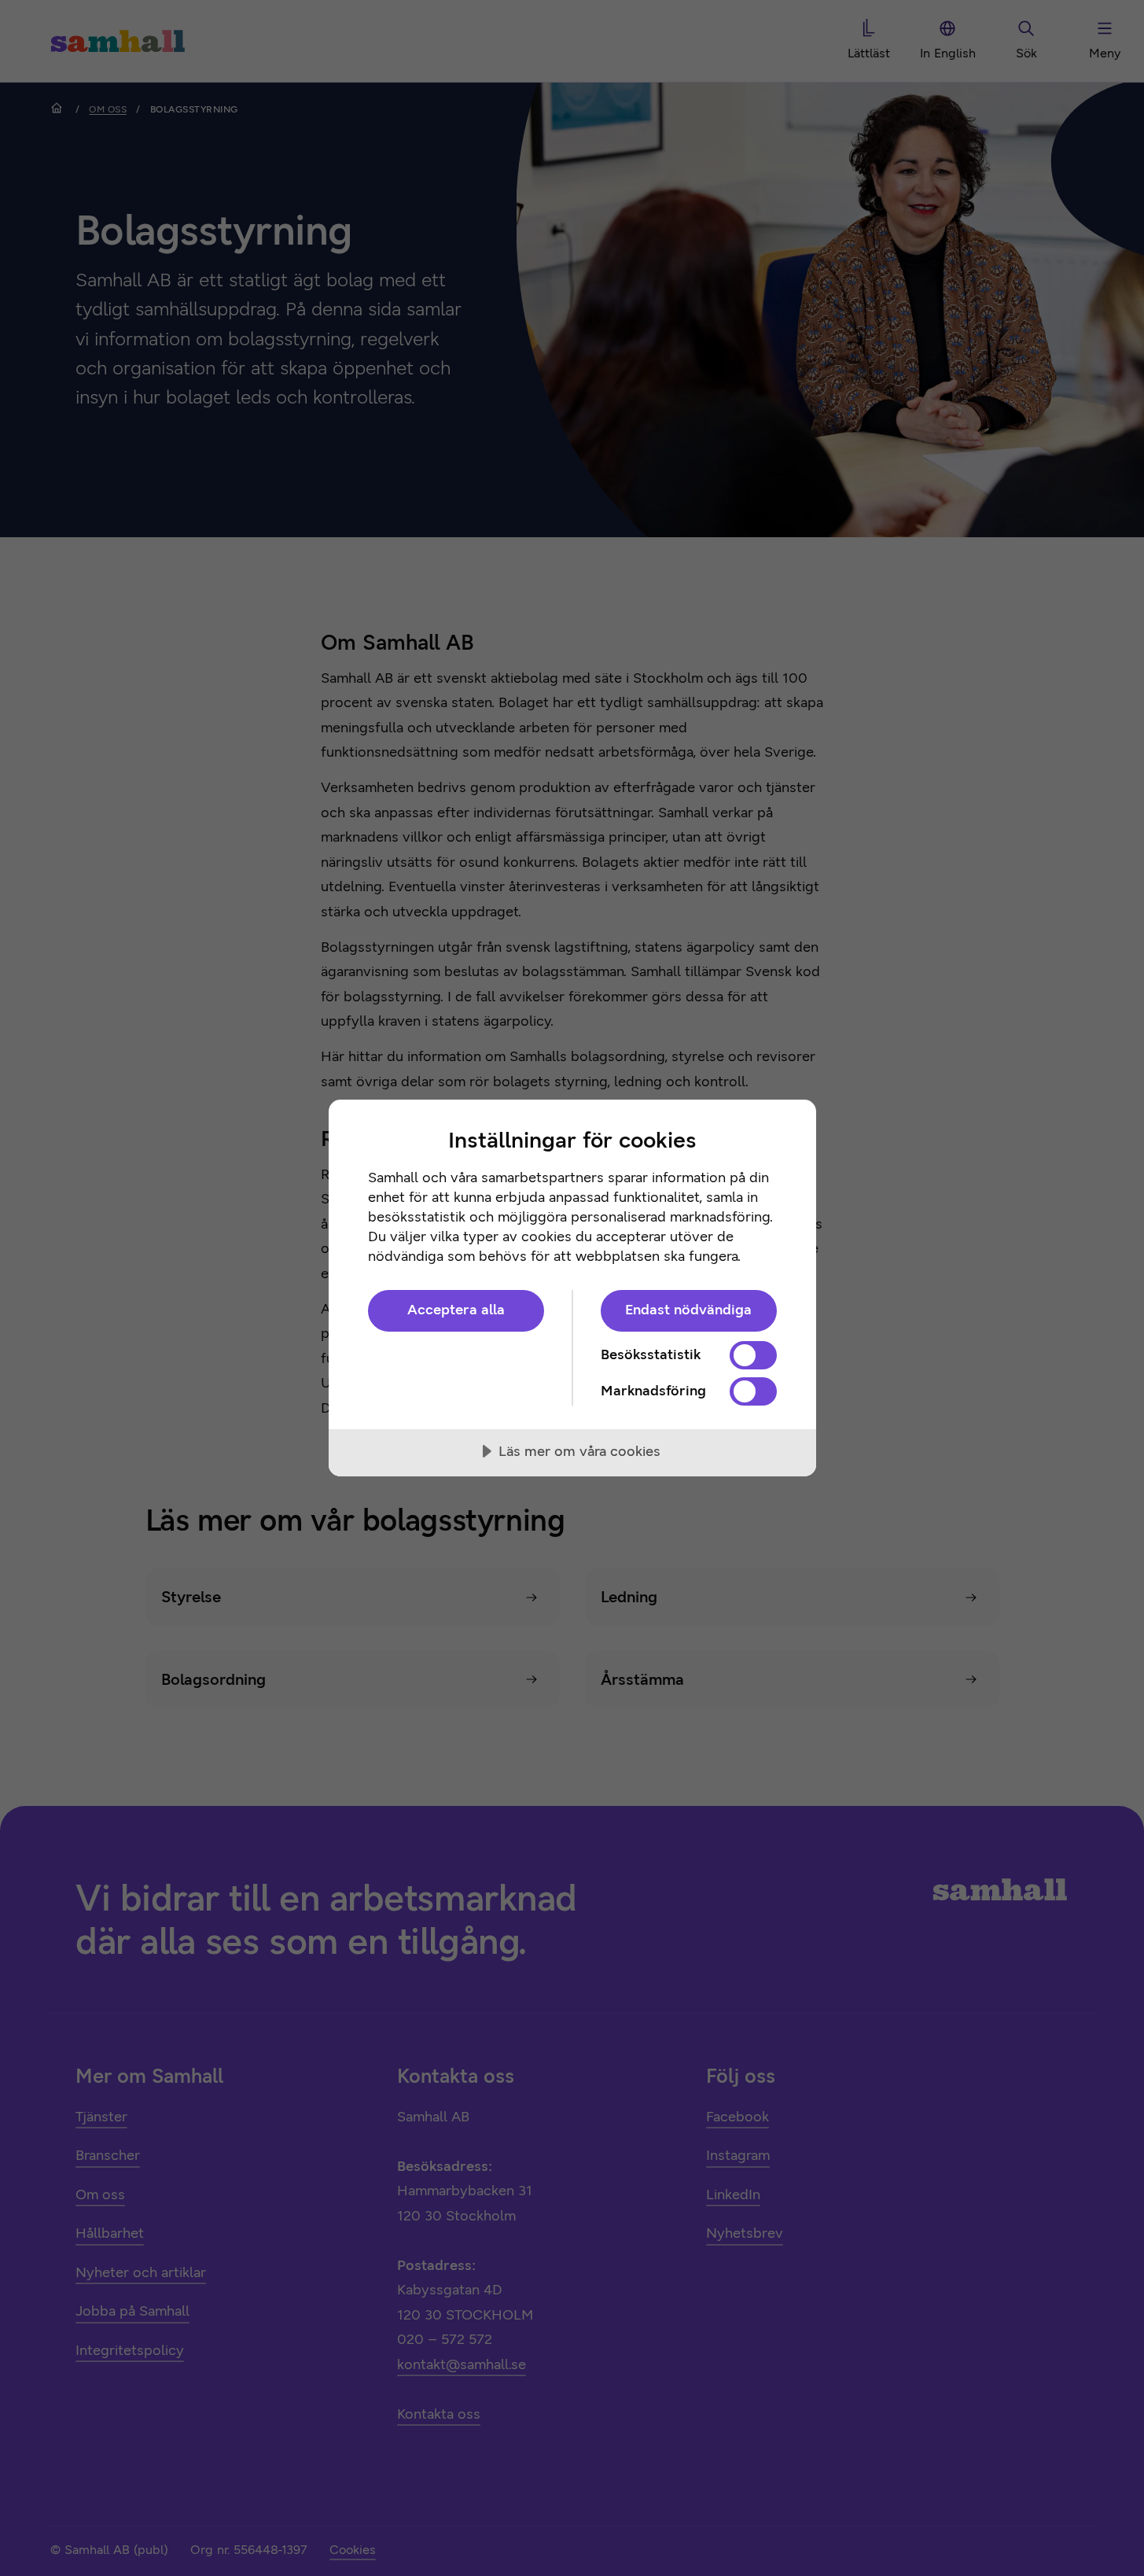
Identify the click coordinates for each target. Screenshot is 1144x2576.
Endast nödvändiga (688, 1310)
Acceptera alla (456, 1310)
